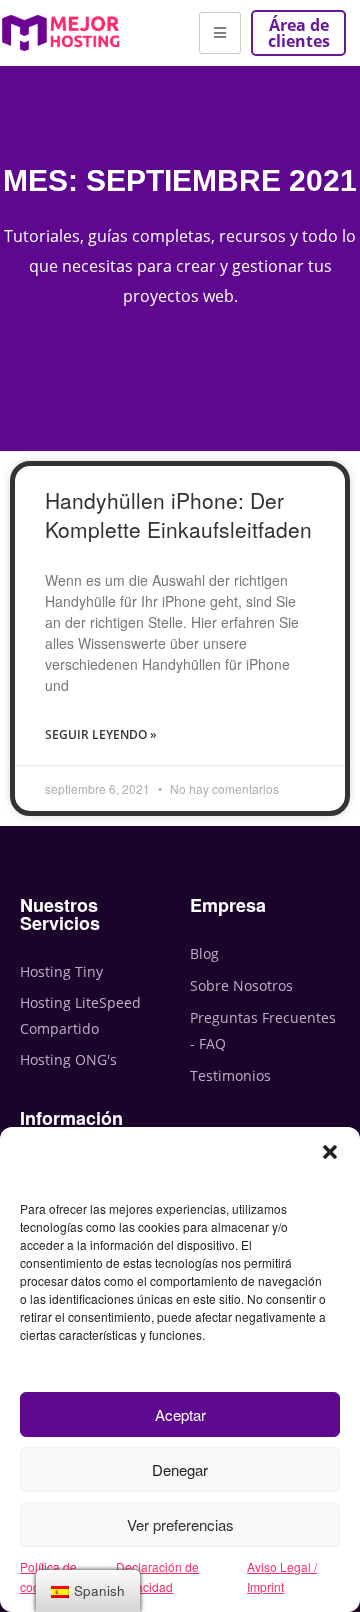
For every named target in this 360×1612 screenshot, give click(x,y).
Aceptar (180, 1414)
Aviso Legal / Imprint (282, 1576)
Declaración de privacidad (157, 1576)
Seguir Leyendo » (101, 734)
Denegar (180, 1469)
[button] (330, 1152)
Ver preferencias (180, 1524)
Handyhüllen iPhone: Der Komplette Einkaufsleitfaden (178, 514)
